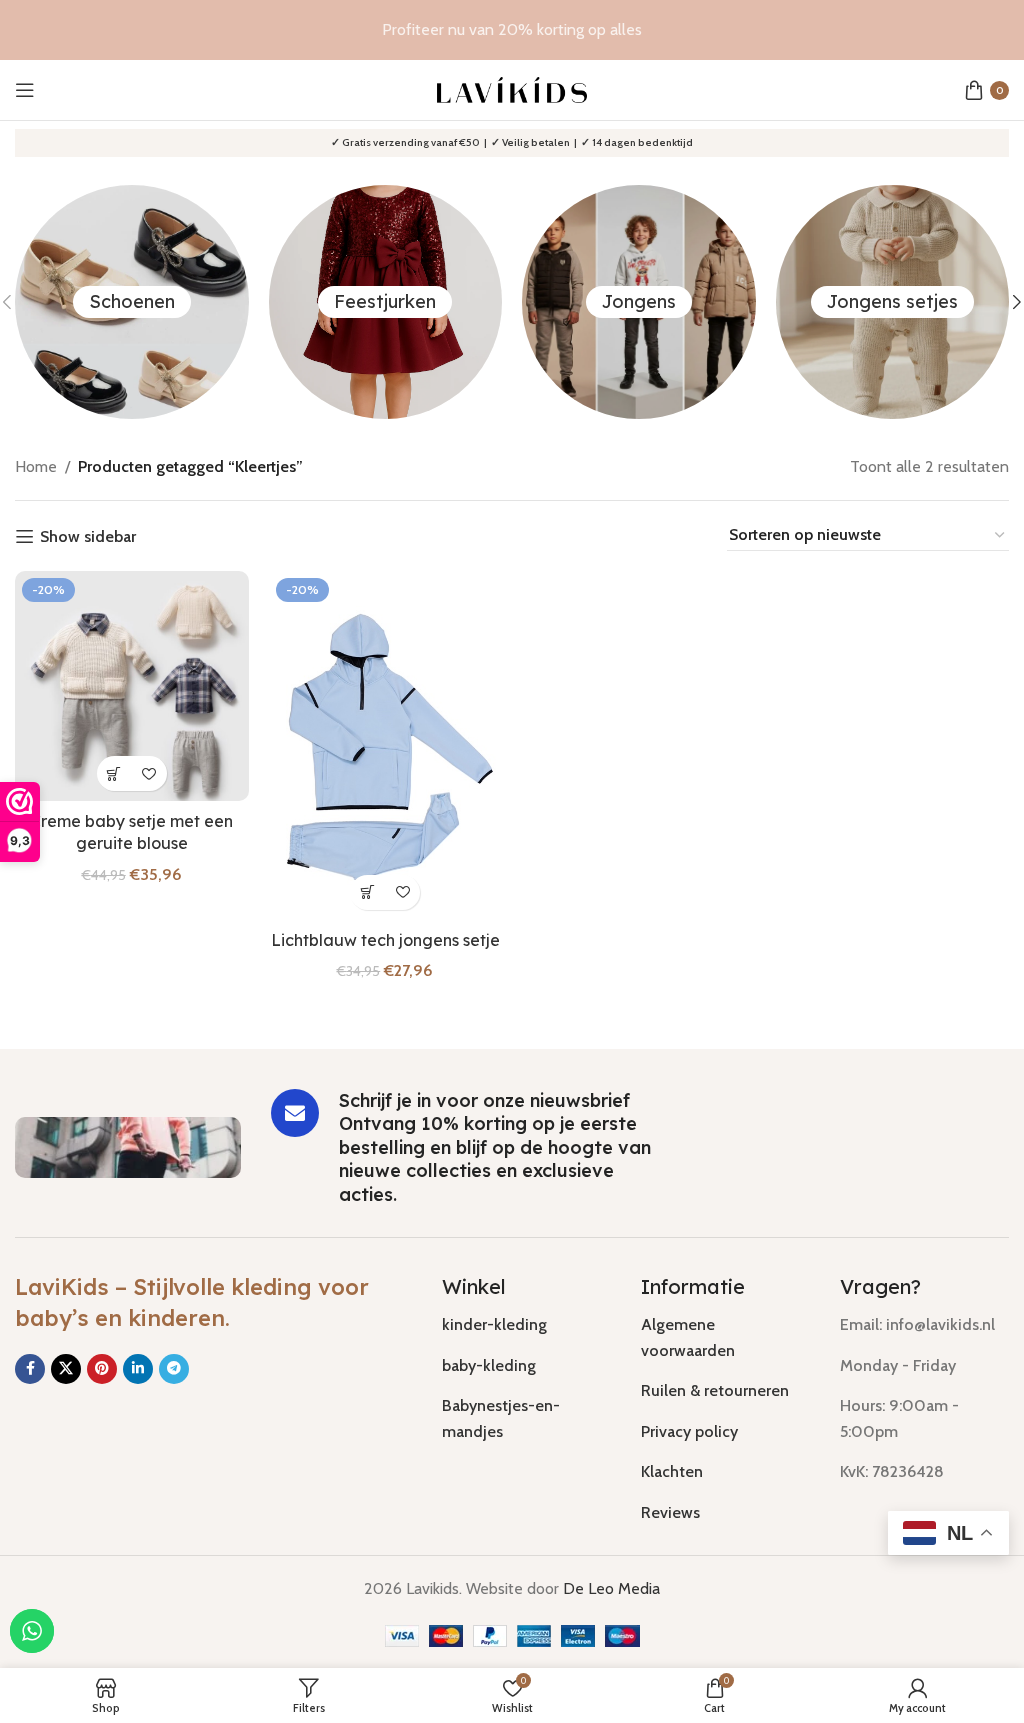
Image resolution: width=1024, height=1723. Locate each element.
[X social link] (66, 1369)
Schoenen (132, 301)
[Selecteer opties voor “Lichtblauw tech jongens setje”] (367, 892)
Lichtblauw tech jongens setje (385, 940)
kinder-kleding (494, 1324)
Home (36, 466)
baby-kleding (489, 1365)
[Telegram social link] (174, 1369)
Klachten (672, 1471)
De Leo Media (611, 1588)
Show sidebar (88, 536)
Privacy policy (689, 1431)
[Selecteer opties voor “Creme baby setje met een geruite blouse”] (114, 773)
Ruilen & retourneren (715, 1390)
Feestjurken (385, 301)
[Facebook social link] (30, 1369)
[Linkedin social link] (138, 1369)
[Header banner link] (512, 30)
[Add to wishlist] (149, 773)
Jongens (639, 301)
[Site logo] (512, 88)
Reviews (670, 1512)
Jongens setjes (892, 301)
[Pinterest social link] (102, 1369)
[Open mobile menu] (25, 90)
